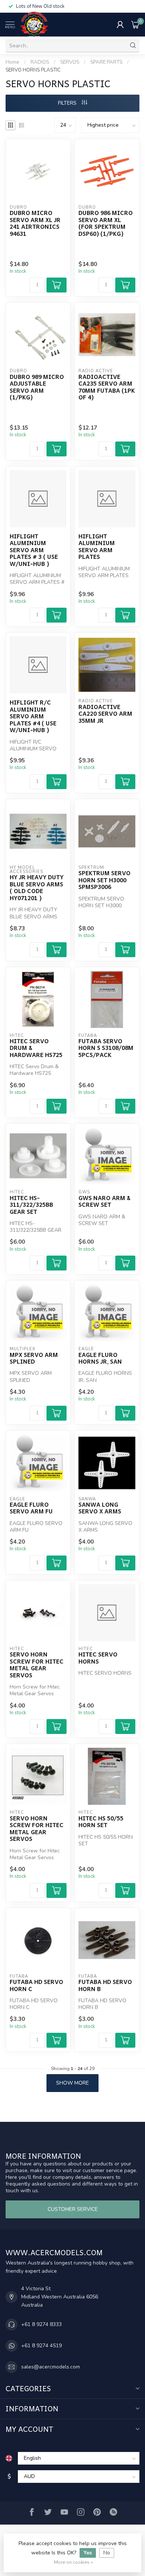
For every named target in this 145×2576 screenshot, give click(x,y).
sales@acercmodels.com (51, 2367)
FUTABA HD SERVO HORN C (36, 1985)
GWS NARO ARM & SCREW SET (104, 1201)
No (107, 2553)
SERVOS (70, 62)
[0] (135, 25)
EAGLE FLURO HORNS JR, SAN (100, 1358)
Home (12, 62)
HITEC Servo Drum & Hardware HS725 (36, 1048)
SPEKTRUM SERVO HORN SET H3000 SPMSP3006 (104, 880)
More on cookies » (73, 2562)
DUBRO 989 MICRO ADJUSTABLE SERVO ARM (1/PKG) (37, 387)
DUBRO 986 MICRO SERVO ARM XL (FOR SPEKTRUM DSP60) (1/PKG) (106, 223)
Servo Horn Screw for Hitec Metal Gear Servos (37, 1665)
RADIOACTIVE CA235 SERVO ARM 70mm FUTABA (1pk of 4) (107, 387)
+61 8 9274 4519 (41, 2346)
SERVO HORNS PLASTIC (33, 70)
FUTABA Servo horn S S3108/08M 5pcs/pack (106, 1048)
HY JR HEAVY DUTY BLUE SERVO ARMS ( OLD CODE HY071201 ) (37, 887)
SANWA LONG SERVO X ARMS (100, 1508)
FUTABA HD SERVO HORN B (105, 1985)
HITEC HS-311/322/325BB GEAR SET (31, 1205)
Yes (88, 2553)
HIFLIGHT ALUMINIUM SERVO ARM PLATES (97, 547)
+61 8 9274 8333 (41, 2324)
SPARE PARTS (106, 62)
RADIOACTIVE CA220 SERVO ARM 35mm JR (105, 714)
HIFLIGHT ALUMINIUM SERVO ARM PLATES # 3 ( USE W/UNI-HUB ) (34, 550)
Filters (68, 103)
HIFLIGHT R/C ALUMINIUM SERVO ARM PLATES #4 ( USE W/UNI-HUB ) (33, 716)
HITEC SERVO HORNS (98, 1658)
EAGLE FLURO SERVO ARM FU (31, 1508)
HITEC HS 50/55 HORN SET (101, 1822)
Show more (72, 2083)
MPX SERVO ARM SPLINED (34, 1358)
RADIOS (40, 62)
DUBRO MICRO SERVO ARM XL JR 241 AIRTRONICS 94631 (35, 223)
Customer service (73, 2209)
